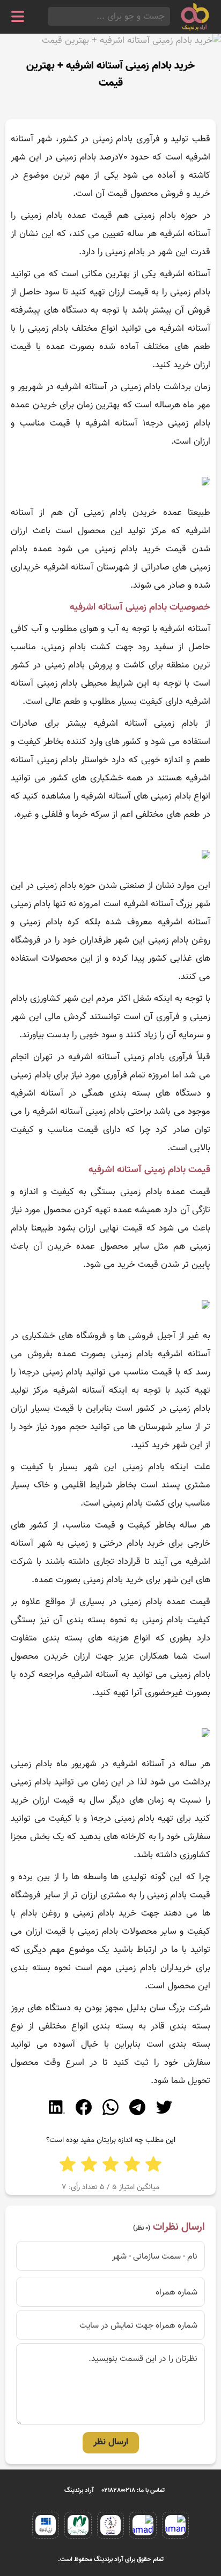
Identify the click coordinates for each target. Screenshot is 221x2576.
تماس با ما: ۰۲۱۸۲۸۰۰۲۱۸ (133, 2490)
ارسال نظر (111, 2442)
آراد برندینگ (79, 2490)
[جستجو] (51, 16)
